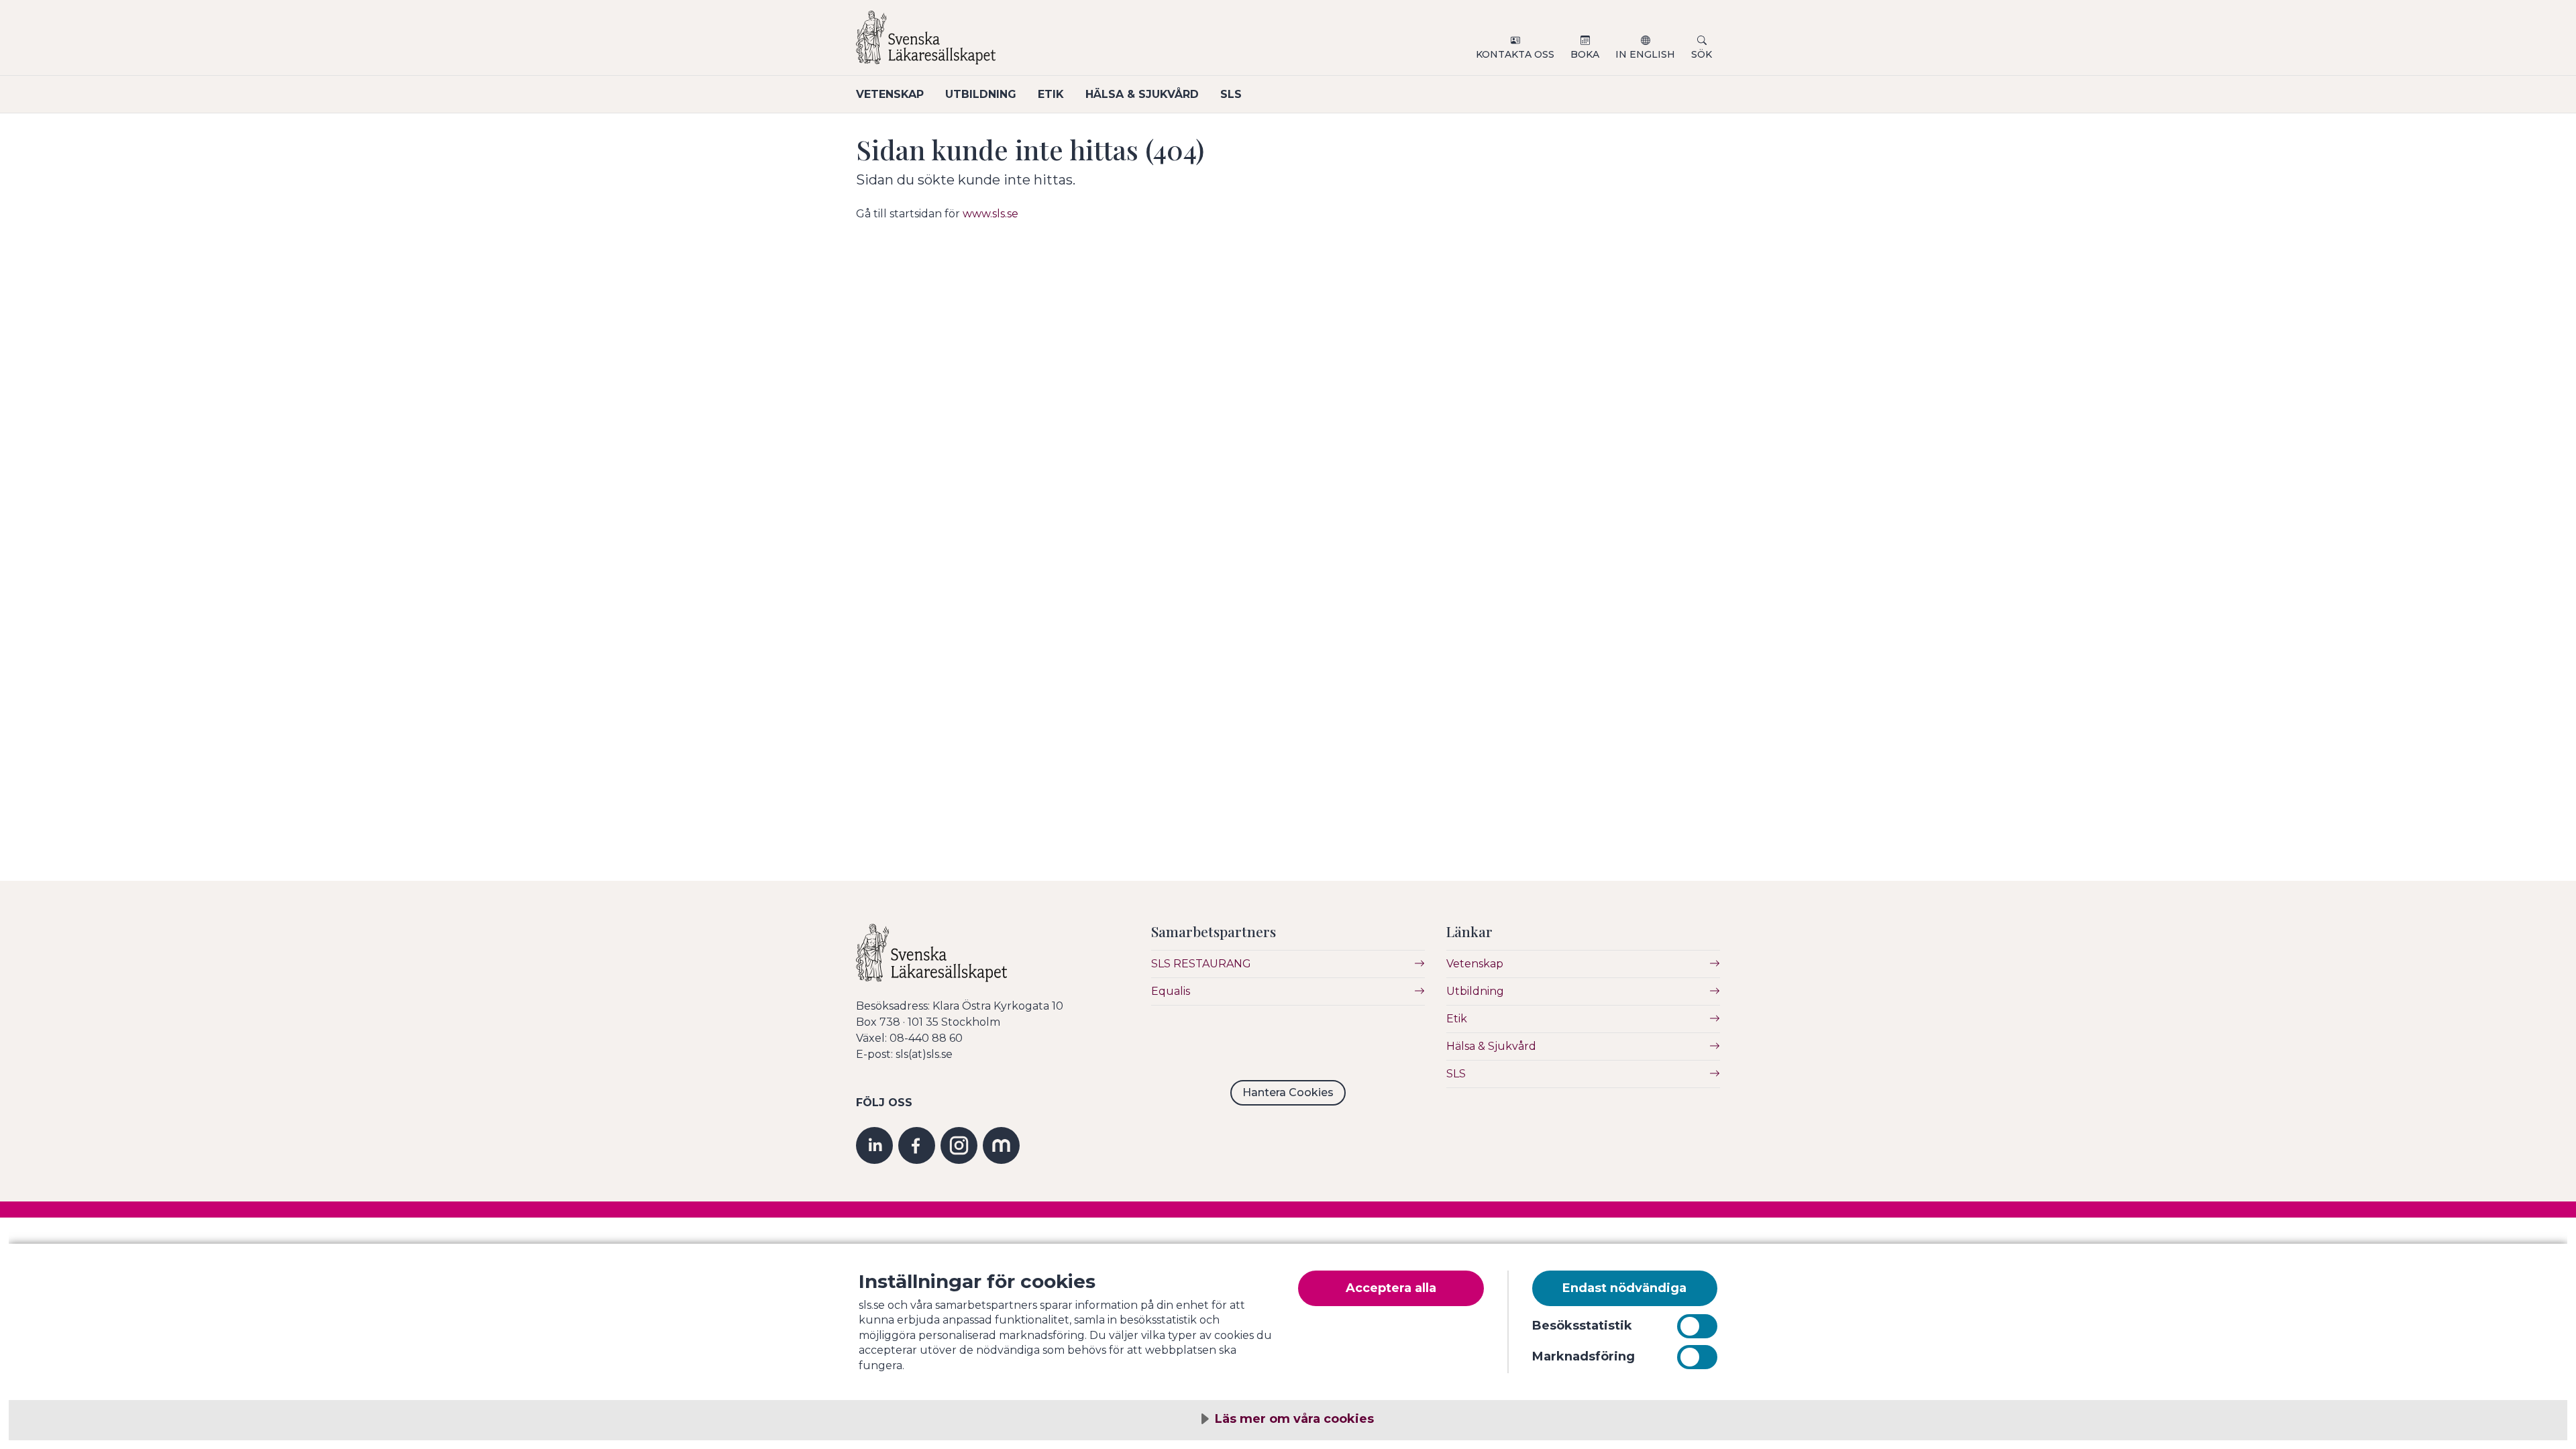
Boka (1585, 54)
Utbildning (981, 94)
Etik (1051, 94)
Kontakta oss (1515, 54)
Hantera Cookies (1288, 1092)
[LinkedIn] (874, 1145)
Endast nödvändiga (1624, 1288)
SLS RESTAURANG (1201, 964)
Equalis (1171, 991)
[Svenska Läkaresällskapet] (1017, 43)
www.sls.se (990, 214)
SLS (1231, 94)
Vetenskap (890, 94)
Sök (1702, 54)
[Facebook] (917, 1145)
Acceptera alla (1391, 1288)
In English (1645, 54)
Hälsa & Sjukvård (1142, 94)
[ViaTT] (1001, 1145)
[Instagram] (959, 1145)
